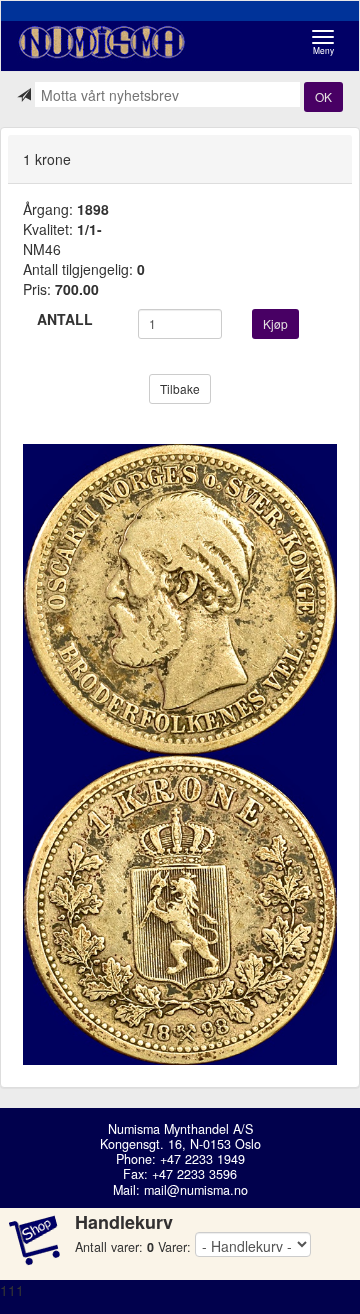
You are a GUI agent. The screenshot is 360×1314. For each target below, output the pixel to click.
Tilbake (180, 388)
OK (323, 96)
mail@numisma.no (196, 1190)
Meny (328, 42)
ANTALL (65, 319)
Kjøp (275, 323)
